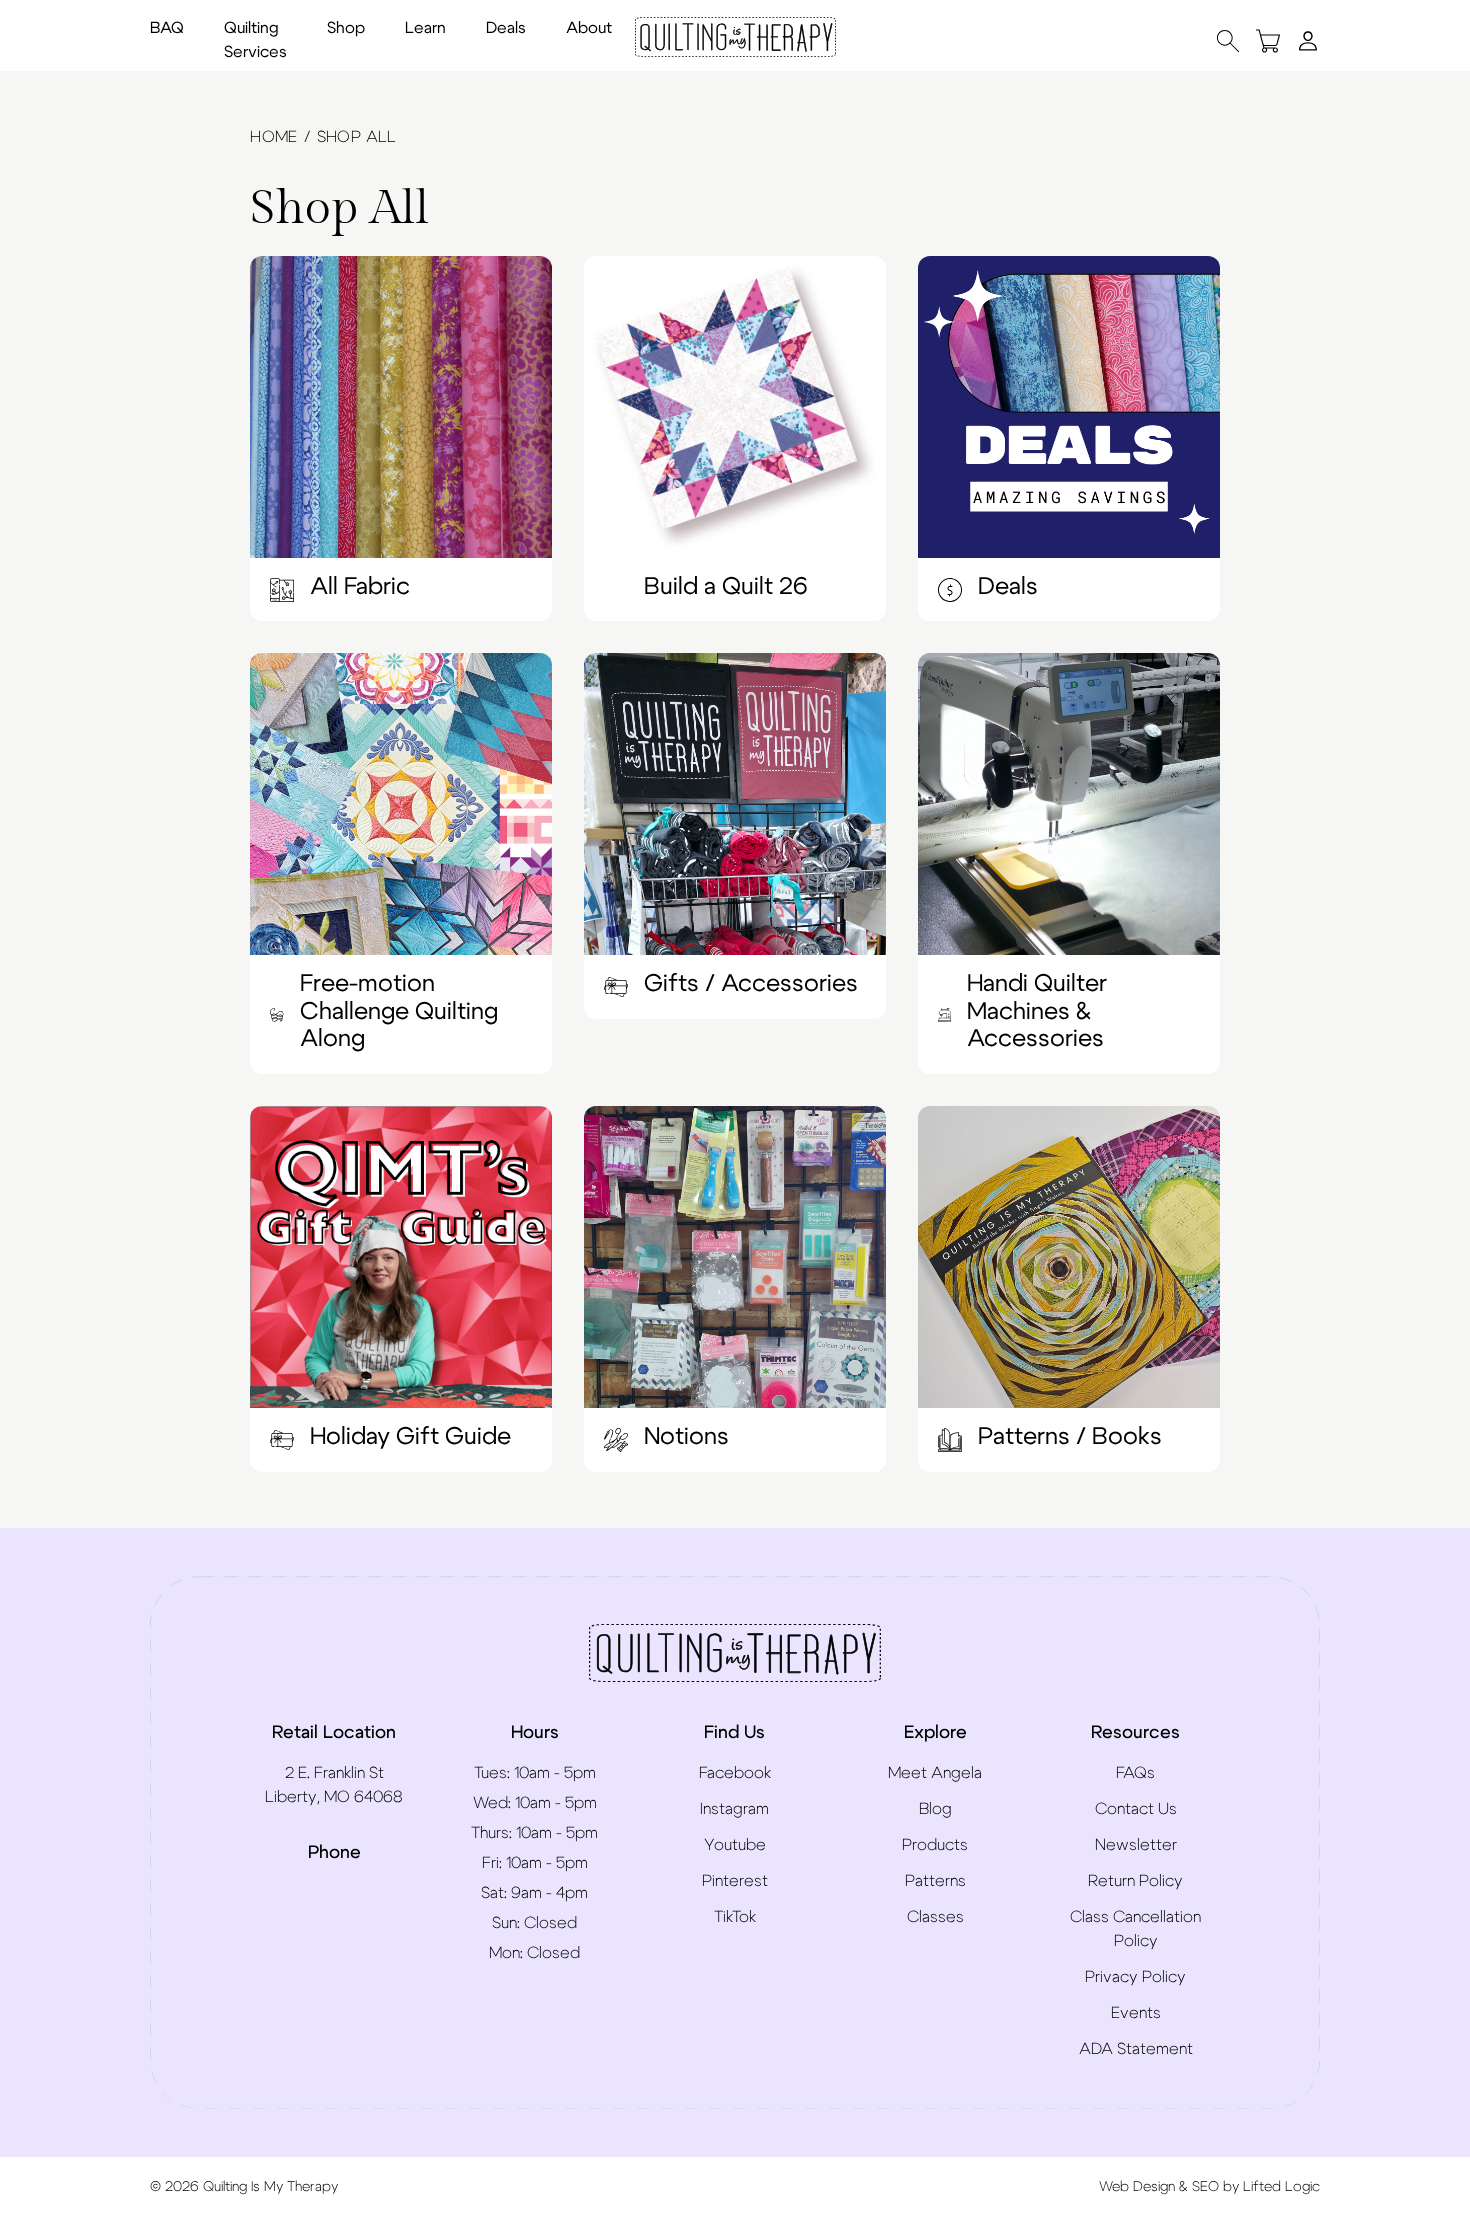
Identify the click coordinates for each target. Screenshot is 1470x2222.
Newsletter (1136, 1845)
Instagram (734, 1809)
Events (1136, 2013)
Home (274, 137)
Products (935, 1845)
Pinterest (735, 1881)
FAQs (1135, 1773)
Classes (935, 1917)
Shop (346, 28)
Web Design (1137, 2187)
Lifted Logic (1281, 2187)
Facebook (735, 1773)
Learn (425, 28)
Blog (935, 1809)
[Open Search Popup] (1228, 40)
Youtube (735, 1845)
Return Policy (1135, 1881)
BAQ (167, 28)
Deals (506, 28)
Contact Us (1136, 1809)
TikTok (735, 1917)
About (589, 28)
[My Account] (1308, 40)
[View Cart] (1268, 40)
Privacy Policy (1135, 1977)
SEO (1205, 2187)
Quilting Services (255, 40)
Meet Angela (935, 1773)
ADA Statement (1136, 2049)
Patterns (935, 1881)
